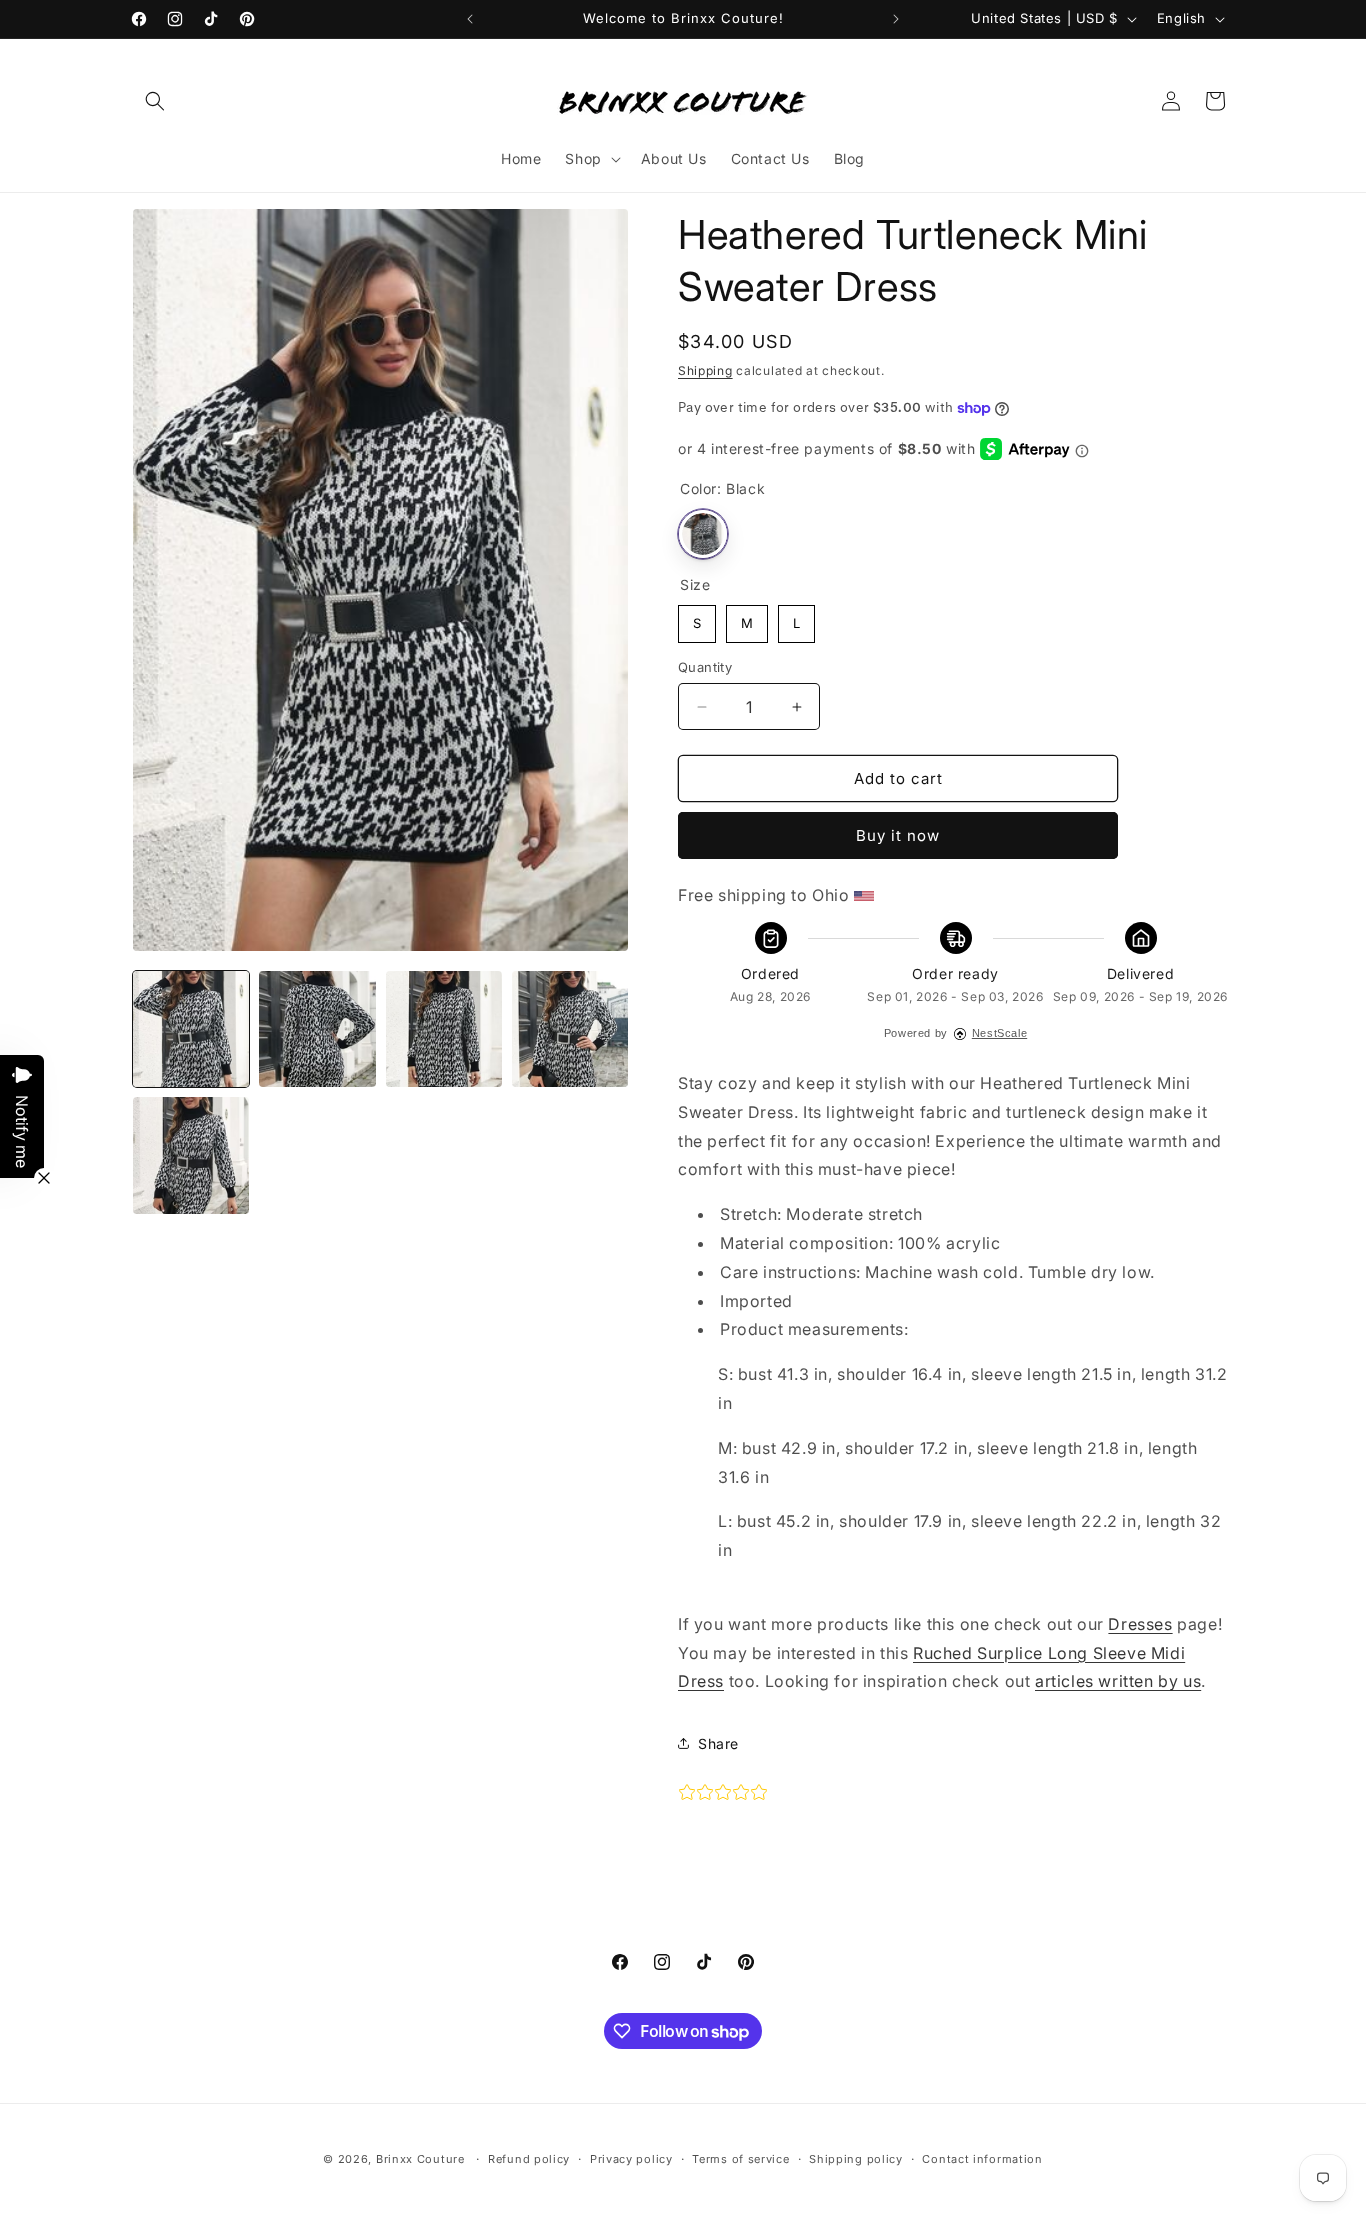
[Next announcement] (896, 19)
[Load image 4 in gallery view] (570, 1029)
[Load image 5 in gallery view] (191, 1155)
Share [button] (718, 1743)
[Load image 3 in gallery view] (444, 1029)
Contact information (982, 2159)
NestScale (999, 1033)
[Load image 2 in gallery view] (317, 1029)
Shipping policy (856, 2159)
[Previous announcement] (470, 19)
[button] (155, 101)
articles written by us (1118, 1681)
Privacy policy (631, 2159)
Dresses (1140, 1624)
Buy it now (898, 835)
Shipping (705, 370)
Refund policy (529, 2159)
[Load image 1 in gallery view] (191, 1029)
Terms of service (740, 2159)
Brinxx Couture (420, 2159)
